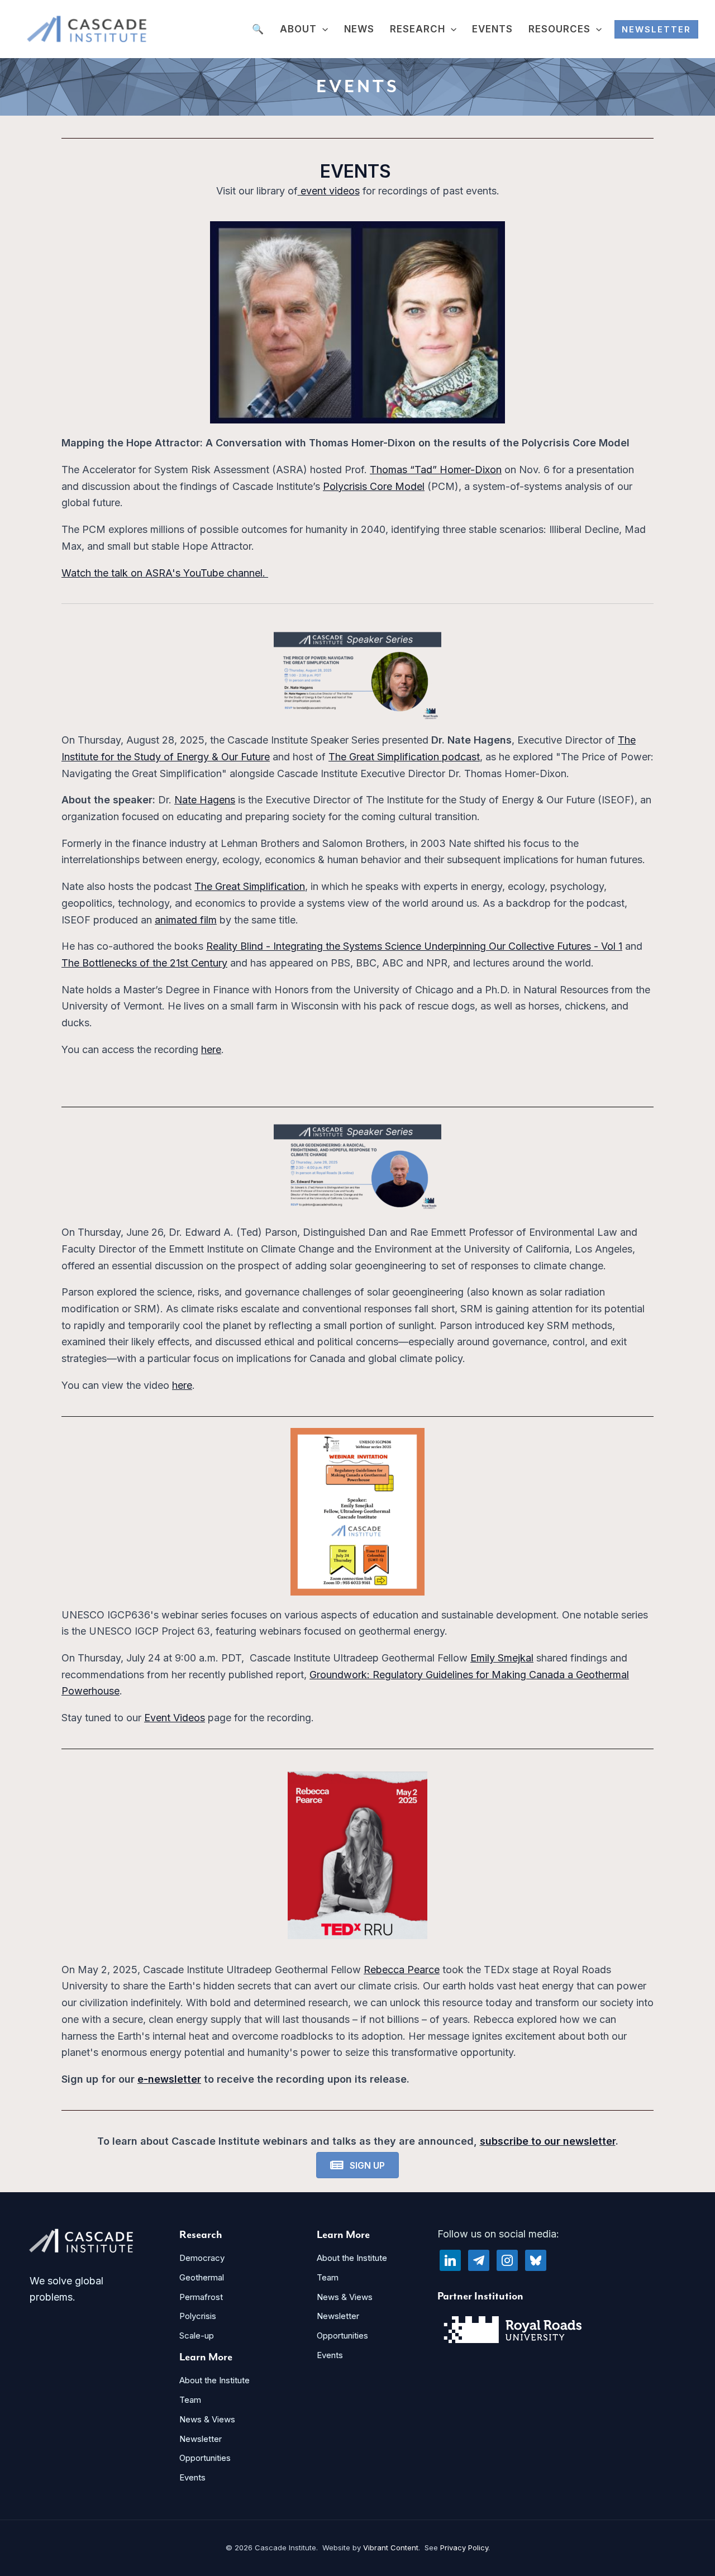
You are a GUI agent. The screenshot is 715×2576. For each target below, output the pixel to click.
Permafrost (201, 2297)
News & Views (207, 2419)
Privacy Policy (464, 2548)
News (359, 29)
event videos (329, 191)
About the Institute (214, 2380)
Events (492, 29)
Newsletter (201, 2439)
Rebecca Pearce (402, 1970)
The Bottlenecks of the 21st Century (144, 963)
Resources (559, 29)
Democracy (202, 2258)
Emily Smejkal (502, 1658)
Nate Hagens (205, 800)
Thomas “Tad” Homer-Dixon (436, 470)
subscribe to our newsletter (548, 2141)
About (298, 29)
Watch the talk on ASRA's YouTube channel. (165, 573)
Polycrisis (198, 2316)
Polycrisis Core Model (374, 486)
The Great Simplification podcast (404, 757)
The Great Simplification (250, 886)
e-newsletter (169, 2079)
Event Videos (175, 1718)
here (211, 1049)
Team (190, 2400)
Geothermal (202, 2277)
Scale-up (197, 2335)
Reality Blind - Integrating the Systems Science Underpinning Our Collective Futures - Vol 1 (414, 946)
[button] (322, 30)
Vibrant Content (391, 2548)
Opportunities (205, 2458)
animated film (186, 920)
